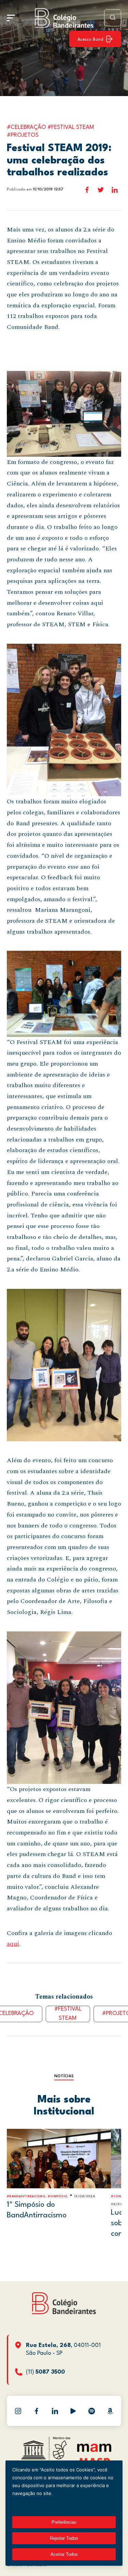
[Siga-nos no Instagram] (18, 2411)
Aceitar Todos (64, 2554)
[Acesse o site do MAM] (94, 2450)
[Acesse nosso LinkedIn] (55, 2411)
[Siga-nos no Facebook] (37, 2411)
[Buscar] (113, 18)
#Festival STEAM (68, 2014)
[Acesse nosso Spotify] (91, 2411)
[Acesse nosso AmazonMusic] (110, 2411)
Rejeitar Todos (64, 2538)
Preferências (64, 2522)
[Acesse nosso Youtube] (73, 2411)
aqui (13, 1944)
